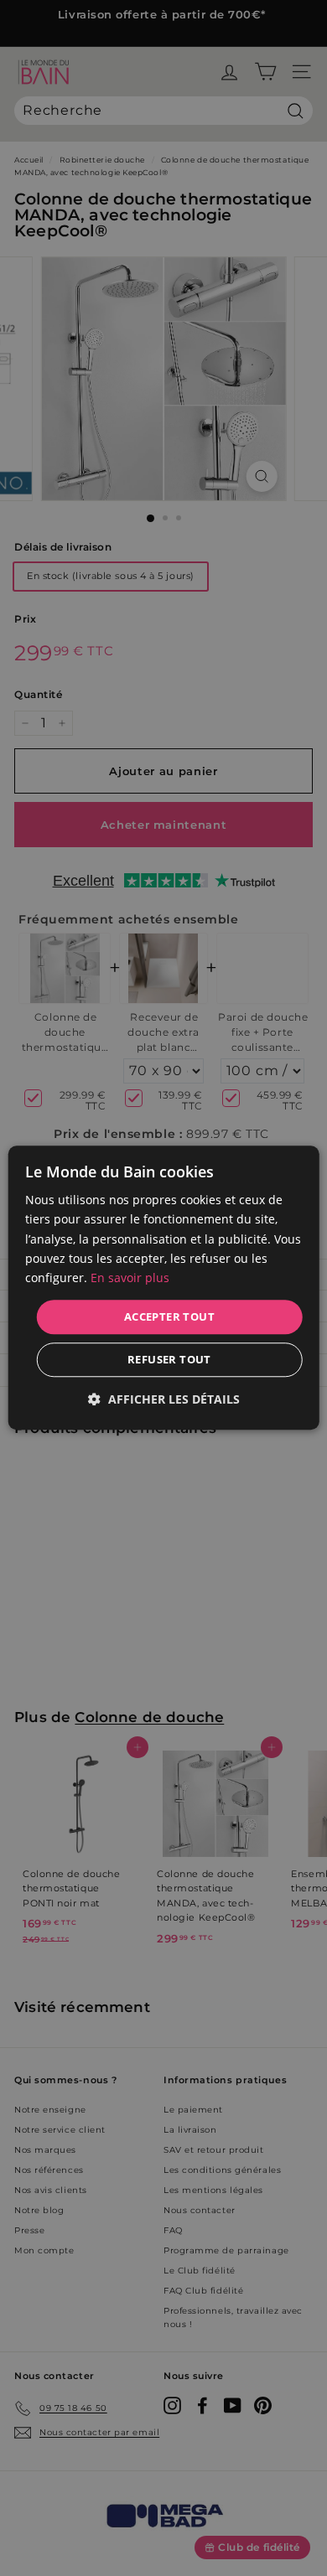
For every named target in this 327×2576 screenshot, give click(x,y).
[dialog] (164, 1288)
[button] (164, 1400)
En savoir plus (130, 1278)
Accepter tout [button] (169, 1316)
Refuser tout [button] (169, 1360)
